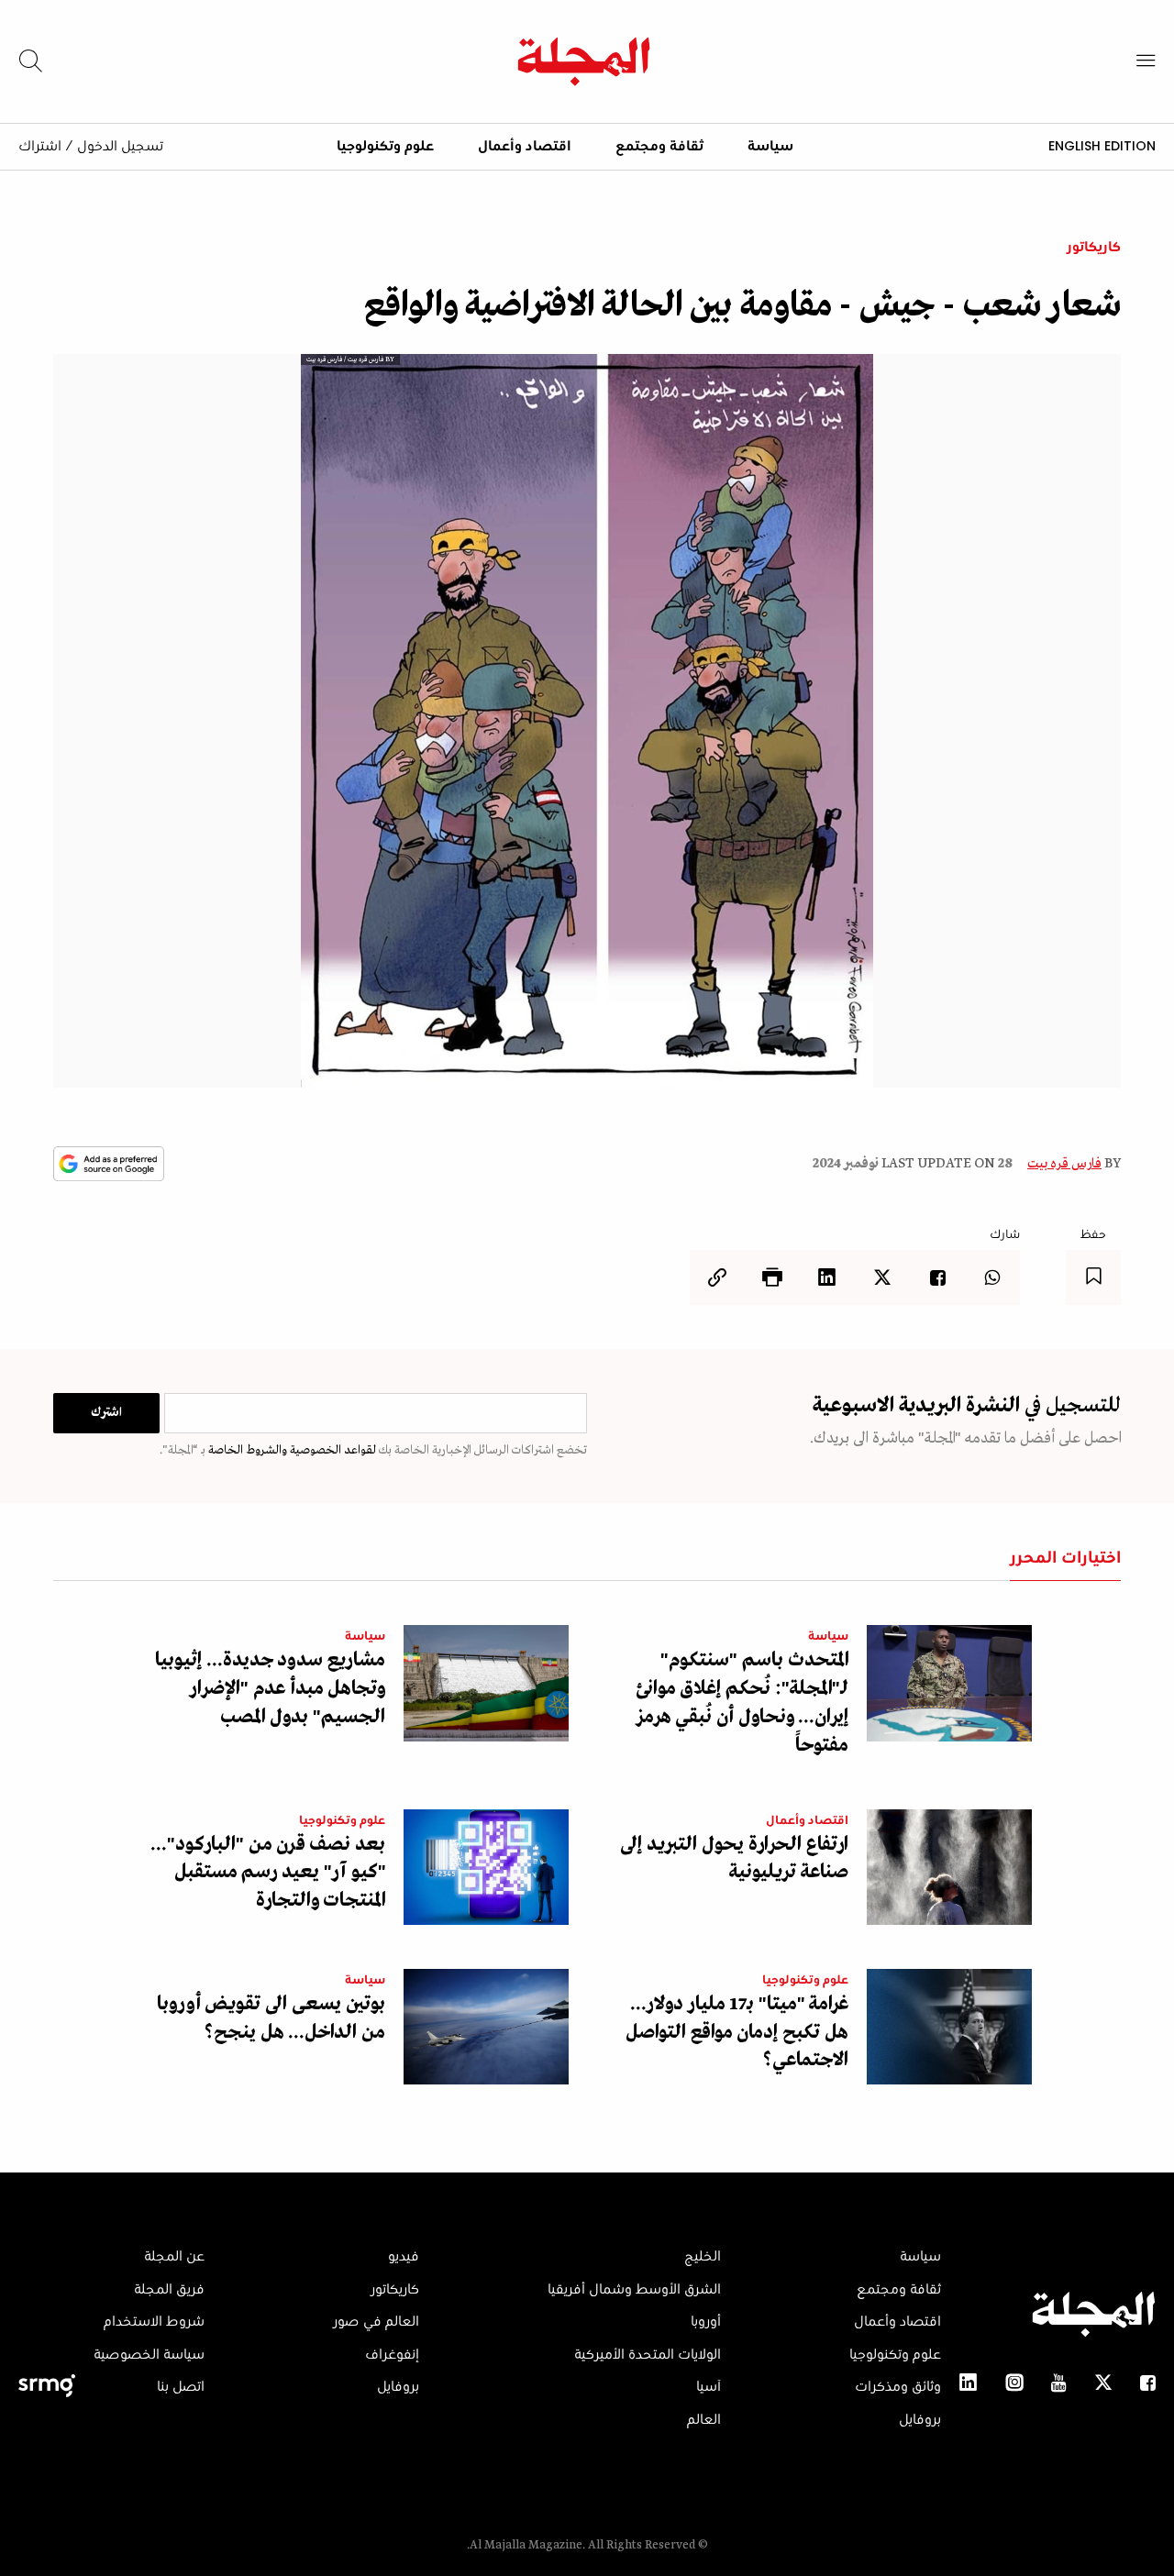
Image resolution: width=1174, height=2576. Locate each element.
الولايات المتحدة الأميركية (648, 2355)
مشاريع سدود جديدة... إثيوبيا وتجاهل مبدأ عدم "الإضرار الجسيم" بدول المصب (270, 1689)
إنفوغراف (392, 2355)
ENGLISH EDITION (1102, 146)
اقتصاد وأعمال (525, 147)
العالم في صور (376, 2322)
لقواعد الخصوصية (332, 1450)
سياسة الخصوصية (149, 2355)
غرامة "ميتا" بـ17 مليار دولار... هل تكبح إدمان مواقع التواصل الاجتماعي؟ (737, 2033)
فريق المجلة (169, 2290)
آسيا (709, 2387)
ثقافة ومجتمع (659, 147)
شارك (1005, 1235)
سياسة (770, 147)
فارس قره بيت (1064, 1164)
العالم (704, 2420)
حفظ (1093, 1235)
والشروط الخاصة (246, 1450)
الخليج (703, 2257)
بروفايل (920, 2420)
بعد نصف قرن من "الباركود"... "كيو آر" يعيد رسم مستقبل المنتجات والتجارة (268, 1873)
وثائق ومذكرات (898, 2387)
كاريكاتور (1094, 248)
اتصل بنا (181, 2387)
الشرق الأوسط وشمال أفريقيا (634, 2290)
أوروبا (706, 2322)
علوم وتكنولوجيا (385, 147)
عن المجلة (174, 2257)
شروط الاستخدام (154, 2322)
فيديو (404, 2257)
